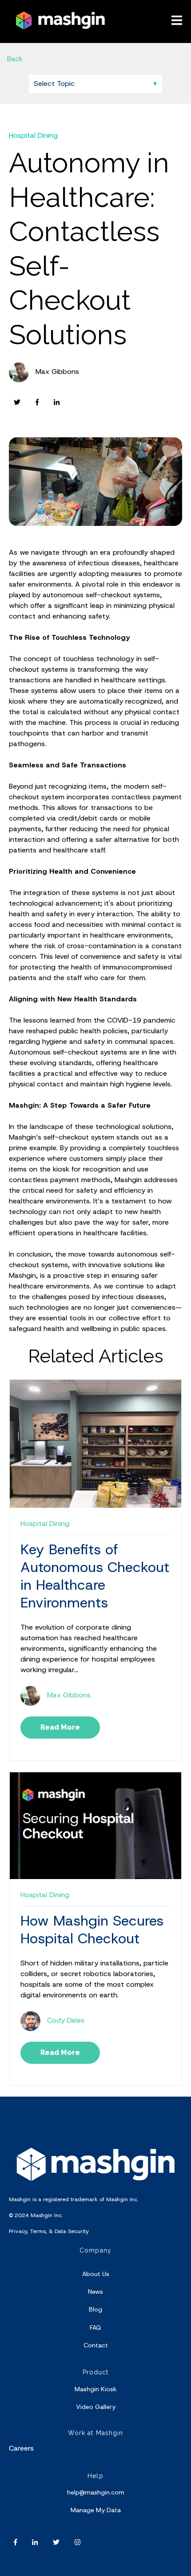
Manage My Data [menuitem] (96, 2510)
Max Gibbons (57, 372)
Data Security (72, 2231)
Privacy (18, 2231)
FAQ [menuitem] (95, 2327)
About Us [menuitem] (96, 2274)
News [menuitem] (95, 2292)
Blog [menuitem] (95, 2309)
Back (15, 59)
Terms (38, 2231)
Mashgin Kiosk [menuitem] (95, 2389)
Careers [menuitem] (21, 2448)
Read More (60, 1727)
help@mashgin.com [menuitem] (96, 2492)
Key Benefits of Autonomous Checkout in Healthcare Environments (95, 1576)
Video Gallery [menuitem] (96, 2407)
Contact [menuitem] (96, 2345)
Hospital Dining (33, 135)
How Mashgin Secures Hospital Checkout (92, 1930)
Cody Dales (66, 2020)
